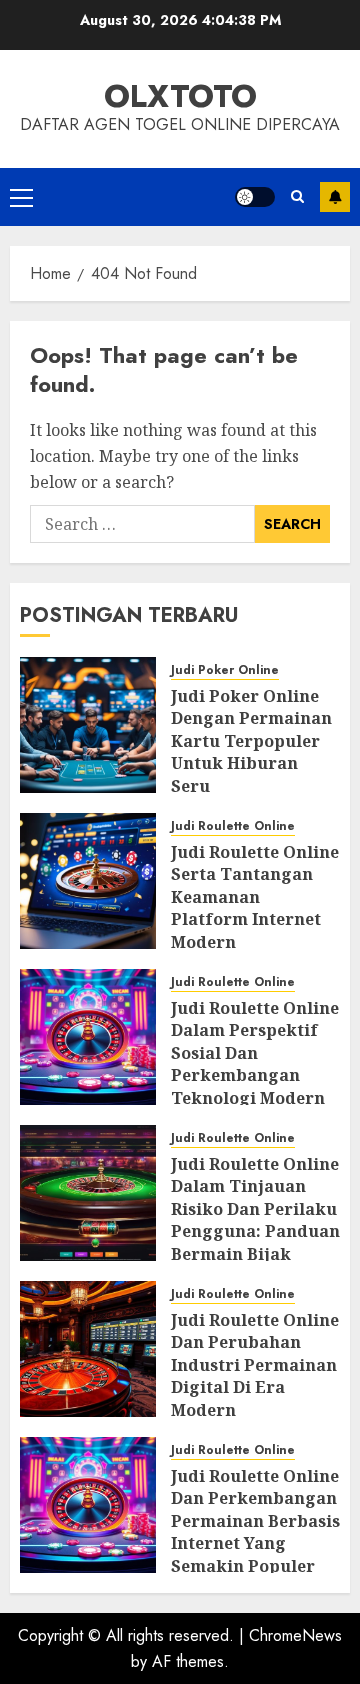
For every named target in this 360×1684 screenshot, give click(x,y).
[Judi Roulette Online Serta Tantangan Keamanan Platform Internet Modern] (88, 881)
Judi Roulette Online (233, 826)
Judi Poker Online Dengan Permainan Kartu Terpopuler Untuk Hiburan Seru (251, 741)
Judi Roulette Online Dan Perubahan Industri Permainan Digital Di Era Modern (255, 1365)
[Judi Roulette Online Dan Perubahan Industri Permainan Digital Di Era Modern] (88, 1349)
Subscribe (335, 197)
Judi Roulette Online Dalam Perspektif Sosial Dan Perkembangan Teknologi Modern (255, 1053)
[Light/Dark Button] (255, 197)
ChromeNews (295, 1635)
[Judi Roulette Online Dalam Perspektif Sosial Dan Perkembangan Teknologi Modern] (88, 1037)
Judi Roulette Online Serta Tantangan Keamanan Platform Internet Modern (255, 897)
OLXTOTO (180, 96)
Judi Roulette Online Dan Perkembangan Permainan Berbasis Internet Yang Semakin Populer (255, 1521)
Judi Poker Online (225, 670)
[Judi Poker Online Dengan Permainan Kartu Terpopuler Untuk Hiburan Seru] (88, 725)
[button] (21, 197)
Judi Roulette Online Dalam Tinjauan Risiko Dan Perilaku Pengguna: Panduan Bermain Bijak (255, 1209)
